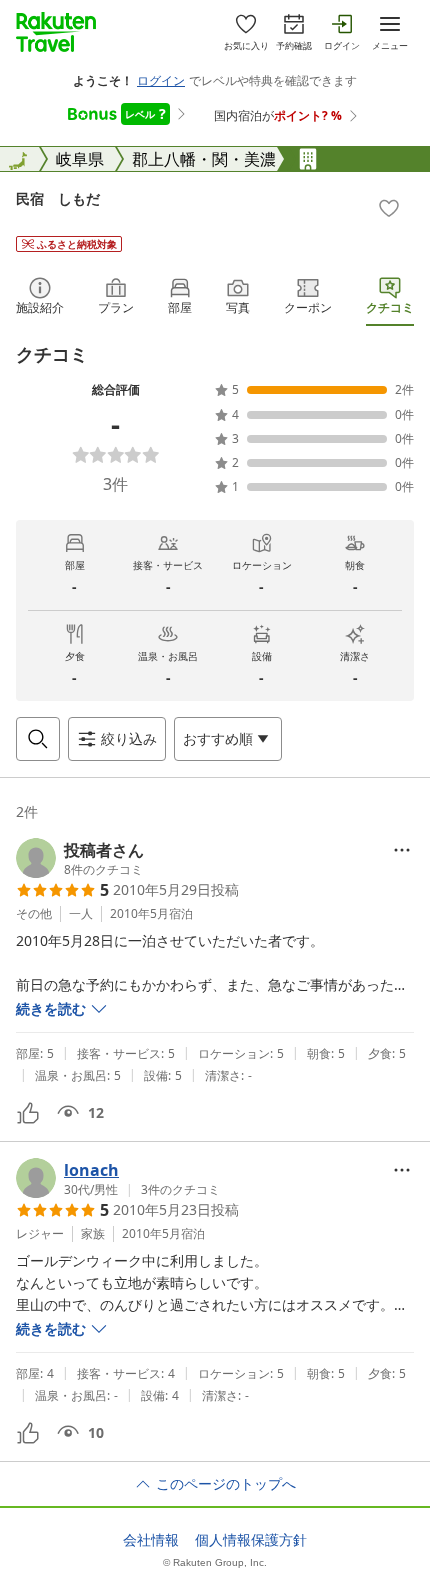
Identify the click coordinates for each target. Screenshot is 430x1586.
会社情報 (151, 1540)
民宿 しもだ (58, 198)
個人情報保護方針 (251, 1540)
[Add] (389, 208)
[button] (80, 858)
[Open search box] (38, 739)
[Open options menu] (402, 850)
